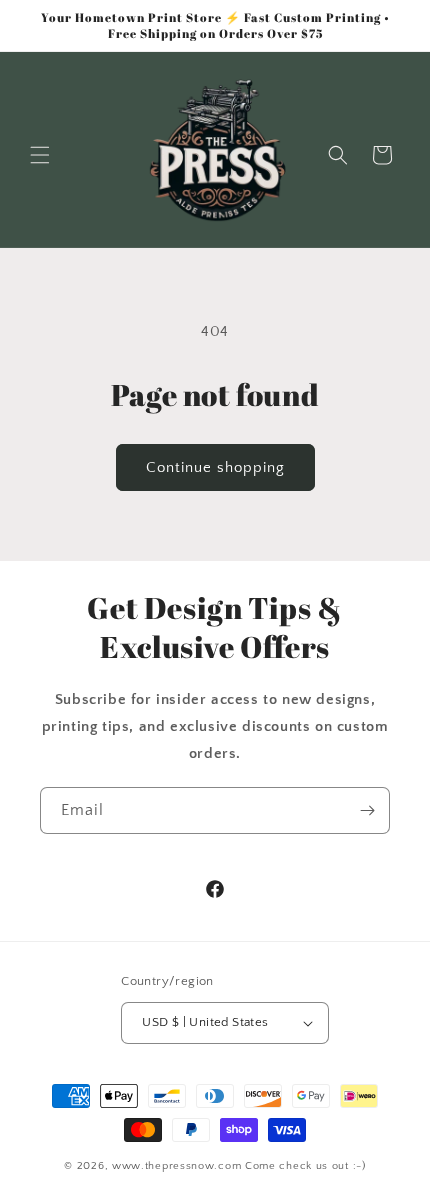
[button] (40, 155)
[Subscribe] (367, 810)
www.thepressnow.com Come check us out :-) (239, 1166)
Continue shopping (215, 467)
